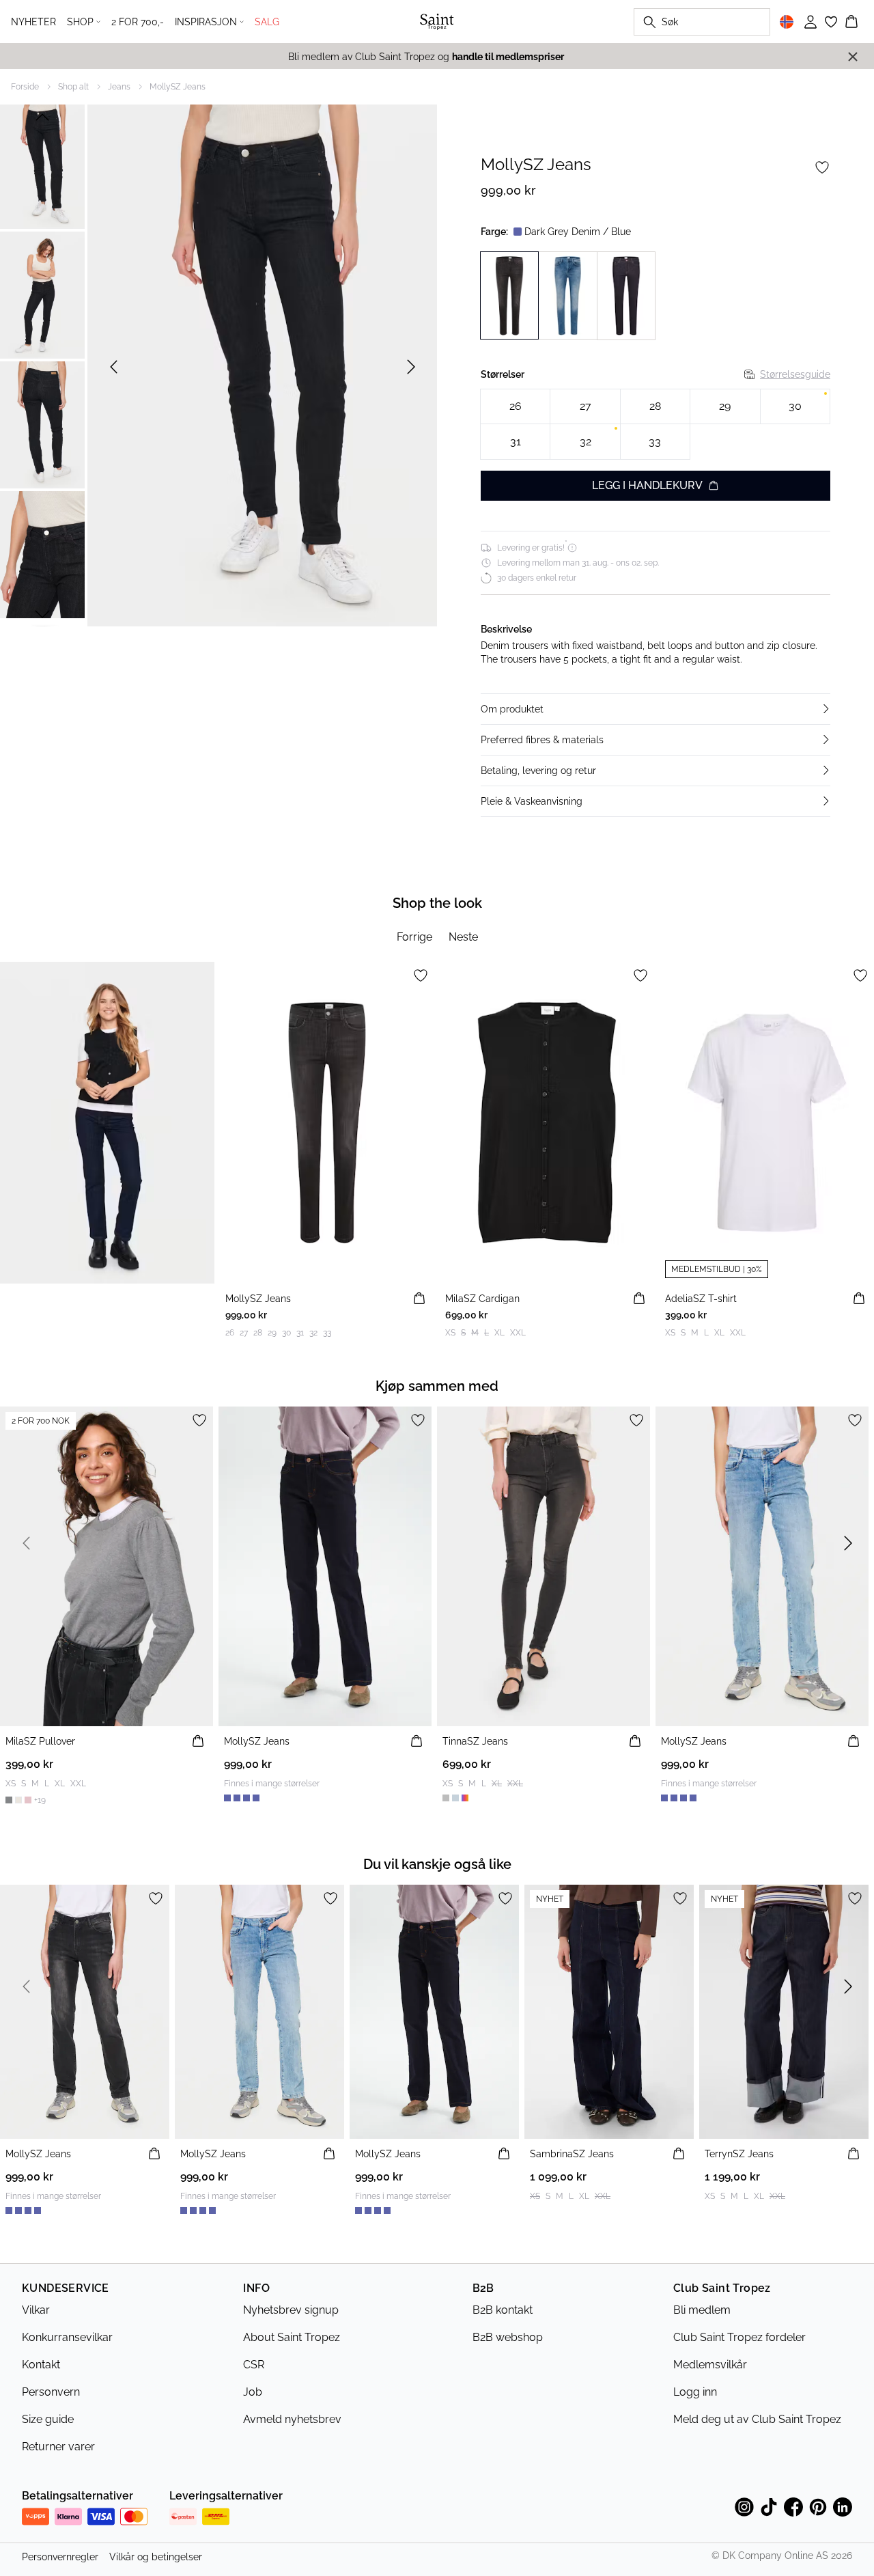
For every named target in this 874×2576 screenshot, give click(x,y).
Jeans (119, 87)
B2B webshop (508, 2337)
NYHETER (33, 22)
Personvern (51, 2392)
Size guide (48, 2419)
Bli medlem (702, 2310)
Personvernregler (60, 2557)
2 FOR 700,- (138, 22)
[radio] (515, 407)
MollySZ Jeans (178, 87)
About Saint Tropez (292, 2337)
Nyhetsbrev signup (291, 2310)
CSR (254, 2365)
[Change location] (787, 22)
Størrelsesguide (795, 374)
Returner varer (58, 2447)
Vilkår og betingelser (156, 2557)
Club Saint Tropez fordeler (739, 2337)
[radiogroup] (655, 425)
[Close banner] (853, 57)
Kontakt (41, 2365)
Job (253, 2392)
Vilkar (36, 2310)
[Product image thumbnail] (42, 165)
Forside (25, 87)
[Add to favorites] (822, 167)
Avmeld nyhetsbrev (292, 2419)
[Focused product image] (262, 367)
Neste (463, 937)
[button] (655, 709)
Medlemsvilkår (710, 2365)
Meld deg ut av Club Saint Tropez (757, 2419)
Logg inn (695, 2392)
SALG (267, 22)
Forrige (414, 937)
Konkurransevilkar (67, 2337)
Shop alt (73, 87)
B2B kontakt (503, 2310)
